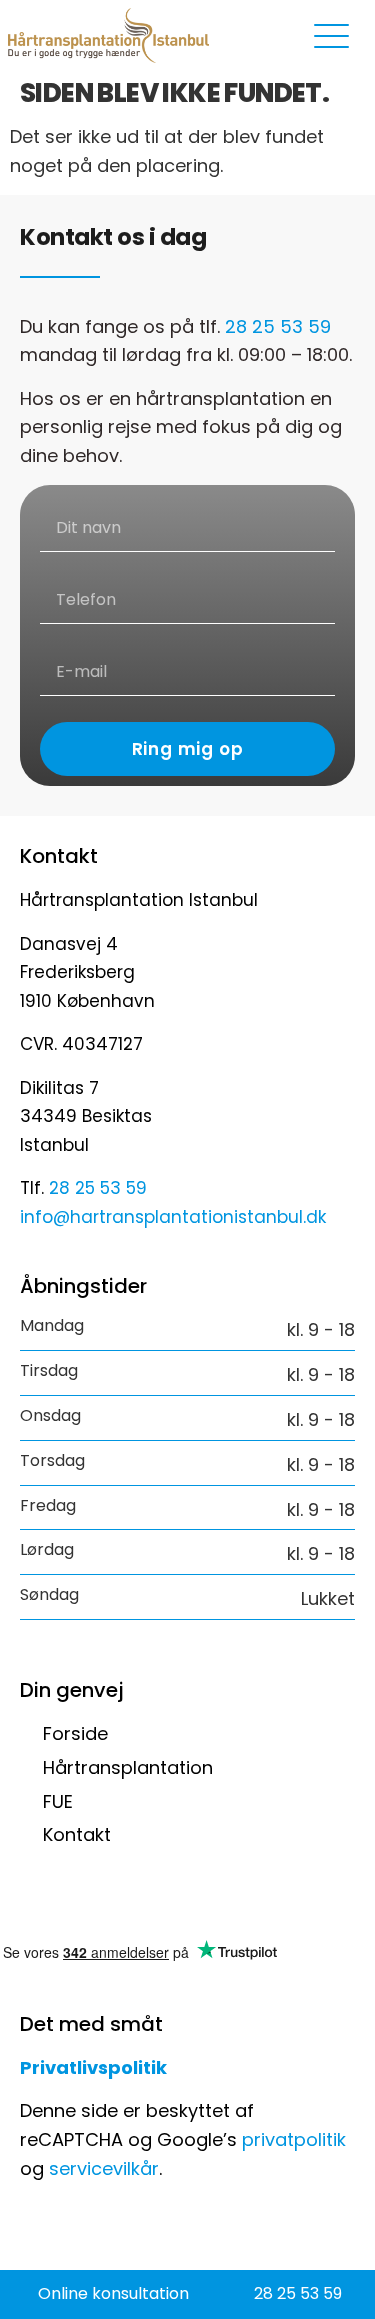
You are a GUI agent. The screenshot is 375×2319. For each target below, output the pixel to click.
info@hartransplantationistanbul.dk (173, 1217)
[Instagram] (85, 1905)
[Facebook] (35, 1905)
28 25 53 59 (278, 326)
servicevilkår (104, 2168)
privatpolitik (294, 2139)
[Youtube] (135, 1905)
